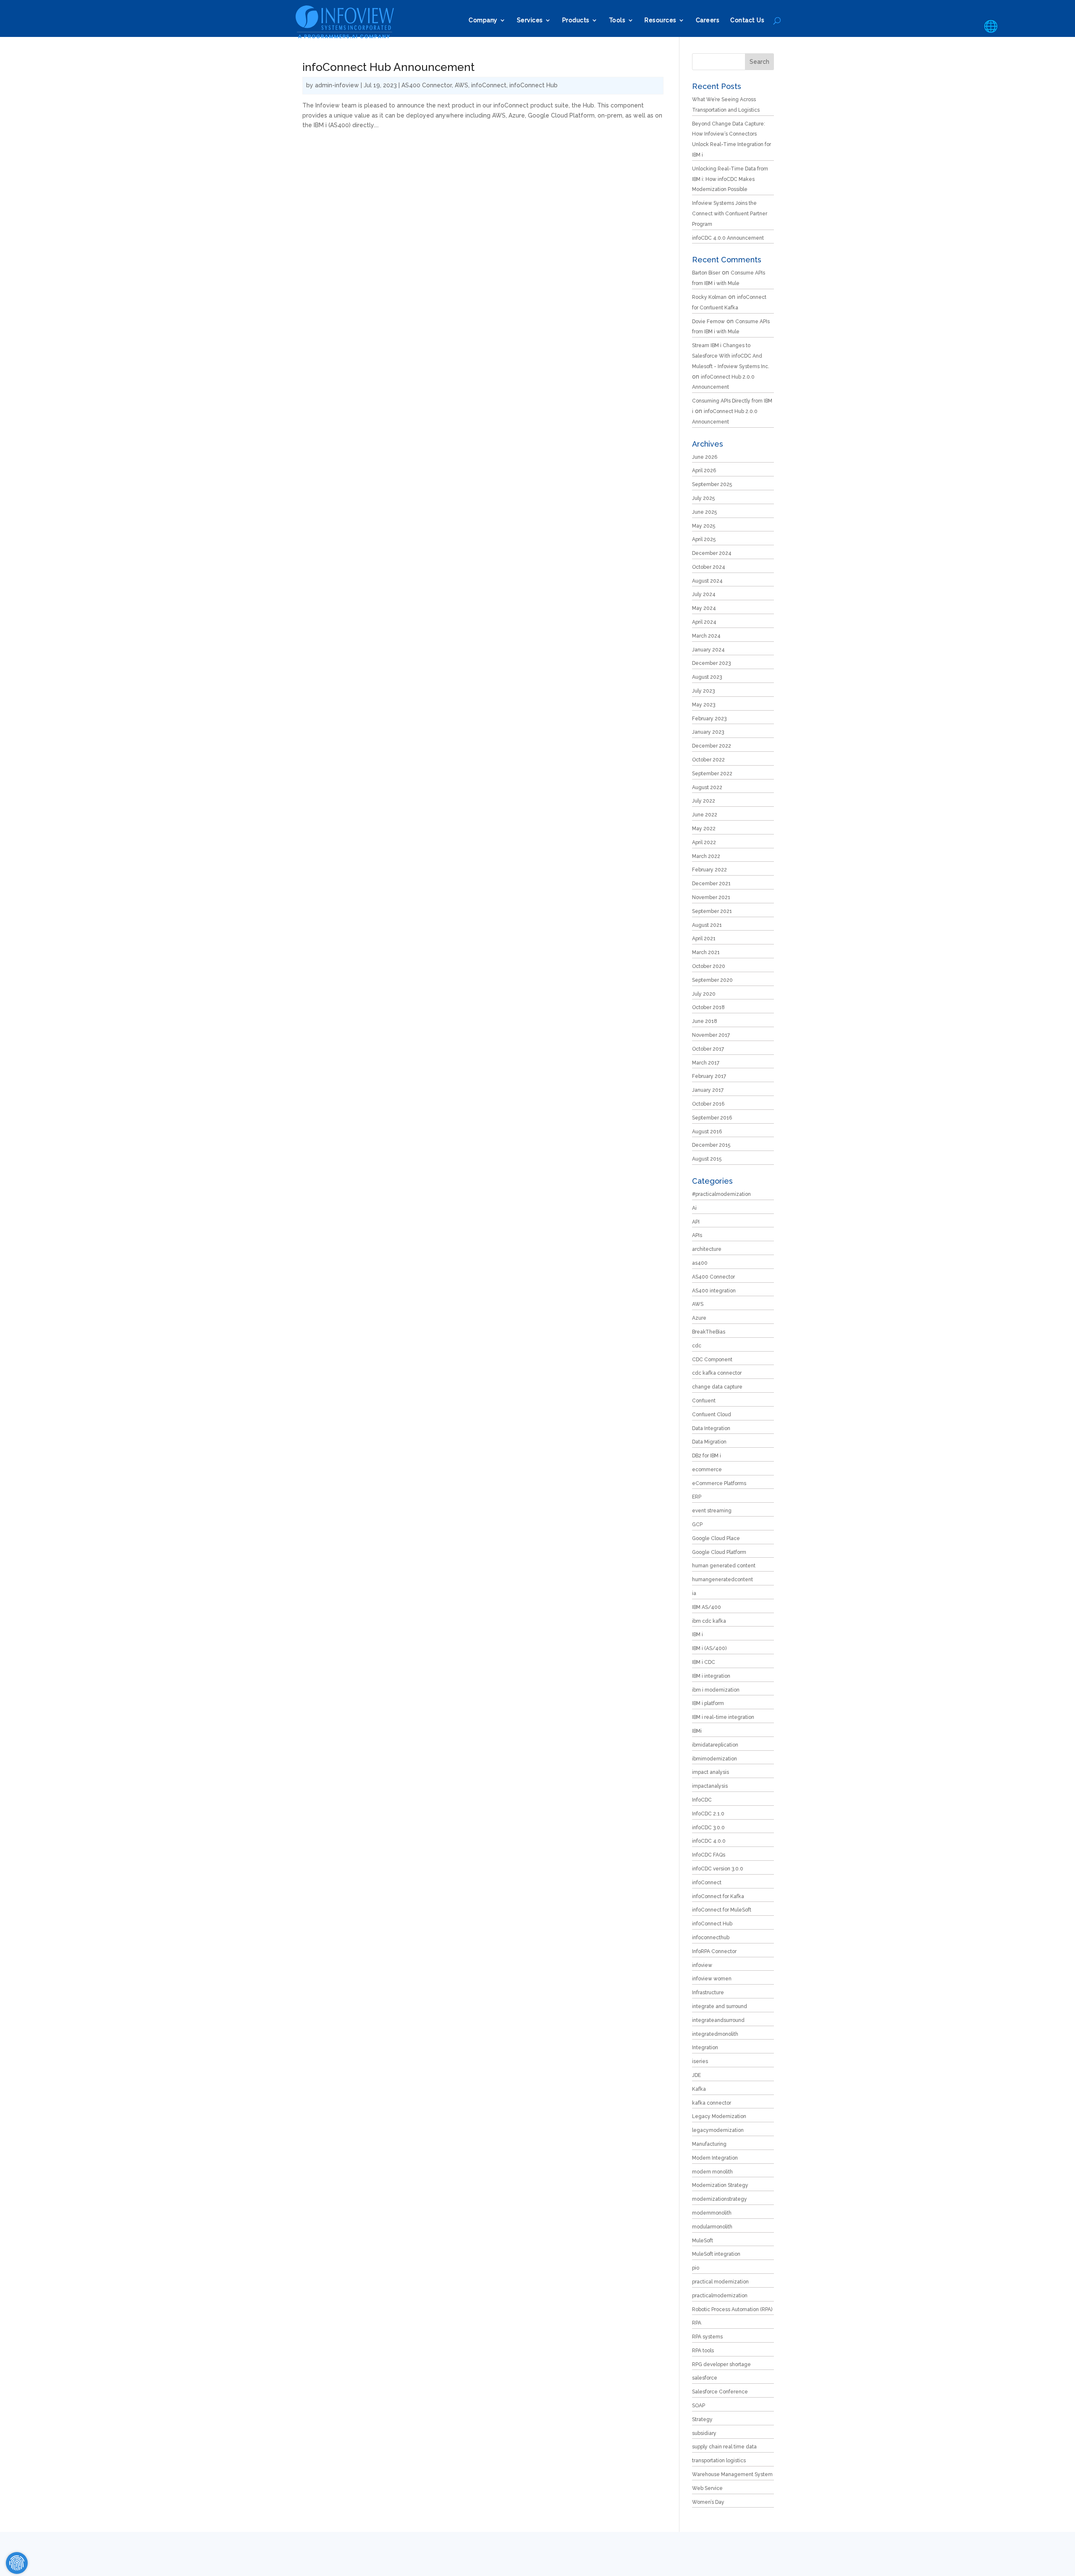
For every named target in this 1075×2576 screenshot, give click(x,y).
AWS (461, 85)
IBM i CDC (704, 1662)
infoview (702, 1965)
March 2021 (706, 952)
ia (694, 1593)
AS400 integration (714, 1291)
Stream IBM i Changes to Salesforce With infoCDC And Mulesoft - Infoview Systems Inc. (731, 356)
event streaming (712, 1511)
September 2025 (712, 484)
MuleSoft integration (716, 2254)
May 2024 (704, 608)
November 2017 (711, 1035)
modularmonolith (712, 2227)
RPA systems (707, 2337)
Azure (699, 1318)
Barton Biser (706, 273)
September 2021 (712, 911)
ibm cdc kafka (709, 1621)
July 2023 (703, 691)
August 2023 (707, 677)
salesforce (705, 2378)
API (696, 1222)
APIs (697, 1235)
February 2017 (709, 1076)
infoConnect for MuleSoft (722, 1910)
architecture (707, 1249)
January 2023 (708, 732)
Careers (708, 20)
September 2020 (712, 980)
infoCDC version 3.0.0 (718, 1869)
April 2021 (704, 939)
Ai (694, 1208)
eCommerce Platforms (719, 1483)
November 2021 (711, 897)
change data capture (717, 1387)
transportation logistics (719, 2461)
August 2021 (707, 925)
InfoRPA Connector (714, 1951)
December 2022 (712, 746)
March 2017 (706, 1063)
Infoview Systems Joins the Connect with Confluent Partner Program (730, 214)
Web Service (707, 2488)
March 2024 (706, 636)
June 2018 (705, 1021)
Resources (661, 20)
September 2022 (712, 774)
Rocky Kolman (709, 297)
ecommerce (707, 1470)
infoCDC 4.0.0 (709, 1841)
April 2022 (704, 842)
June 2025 (704, 512)
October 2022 (708, 760)
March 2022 (706, 856)
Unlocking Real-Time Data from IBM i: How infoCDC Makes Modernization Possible (730, 179)
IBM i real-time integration (723, 1717)
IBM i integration (711, 1676)
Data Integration (711, 1428)
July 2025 (703, 498)
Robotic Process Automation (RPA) (732, 2309)
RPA (697, 2323)
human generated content (724, 1566)
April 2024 (704, 622)
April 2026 (704, 471)
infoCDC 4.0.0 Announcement (728, 238)
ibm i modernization (716, 1690)
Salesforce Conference (720, 2392)
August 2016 (707, 1132)
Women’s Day (708, 2502)
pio (696, 2268)
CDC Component (712, 1360)
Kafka (699, 2089)
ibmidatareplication (715, 1745)
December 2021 (711, 884)
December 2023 (711, 663)
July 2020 (704, 994)
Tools (617, 20)
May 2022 (704, 829)
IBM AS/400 (707, 1607)
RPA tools (703, 2351)
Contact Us (747, 20)
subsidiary (704, 2433)
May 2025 (704, 526)
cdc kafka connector (717, 1373)
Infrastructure (708, 1993)
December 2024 (712, 553)
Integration (705, 2048)
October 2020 (709, 966)
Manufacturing (709, 2144)
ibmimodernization (714, 1759)
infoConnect (489, 85)
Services (530, 20)
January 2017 (708, 1090)
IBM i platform (708, 1703)
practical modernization (720, 2282)
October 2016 (708, 1104)
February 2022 (709, 870)
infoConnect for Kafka (718, 1896)
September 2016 (712, 1118)
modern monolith (712, 2172)
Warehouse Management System (732, 2474)
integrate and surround (720, 2006)
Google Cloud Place (716, 1538)
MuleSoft (703, 2241)
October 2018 (708, 1007)
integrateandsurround (718, 2020)
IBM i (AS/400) (709, 1648)
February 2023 (709, 719)
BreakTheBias (709, 1332)
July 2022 (704, 801)
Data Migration (709, 1442)
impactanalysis (710, 1786)
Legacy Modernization (719, 2116)
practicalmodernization (720, 2296)
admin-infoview (337, 85)
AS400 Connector (427, 85)
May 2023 (704, 705)
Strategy (702, 2419)
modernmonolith (712, 2213)
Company (483, 20)
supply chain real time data (724, 2447)
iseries (700, 2061)
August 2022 (707, 787)
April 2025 (704, 539)
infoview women (712, 1979)
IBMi (697, 1731)
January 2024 (708, 650)
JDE (696, 2075)
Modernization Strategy (720, 2185)
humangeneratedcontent (722, 1580)
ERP (697, 1497)
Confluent (704, 1401)
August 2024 (707, 581)
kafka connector (712, 2103)
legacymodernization (718, 2130)
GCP (697, 1525)
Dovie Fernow (708, 322)
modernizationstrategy (720, 2199)
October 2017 (708, 1049)
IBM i (697, 1635)
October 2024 (709, 567)
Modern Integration (715, 2158)
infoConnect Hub (534, 85)
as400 (700, 1263)
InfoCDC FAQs (709, 1855)
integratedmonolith (715, 2034)
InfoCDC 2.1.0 (708, 1814)
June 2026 (705, 457)
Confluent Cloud (712, 1415)
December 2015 (711, 1145)
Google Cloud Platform (719, 1552)
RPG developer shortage (721, 2364)
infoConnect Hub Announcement (388, 67)
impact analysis (711, 1772)
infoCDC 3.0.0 (708, 1828)
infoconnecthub (711, 1938)
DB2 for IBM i (707, 1456)
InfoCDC (702, 1800)
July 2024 (704, 594)
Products (576, 20)
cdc (697, 1346)
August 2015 (707, 1159)
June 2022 (705, 815)
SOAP (699, 2406)
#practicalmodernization (721, 1194)
